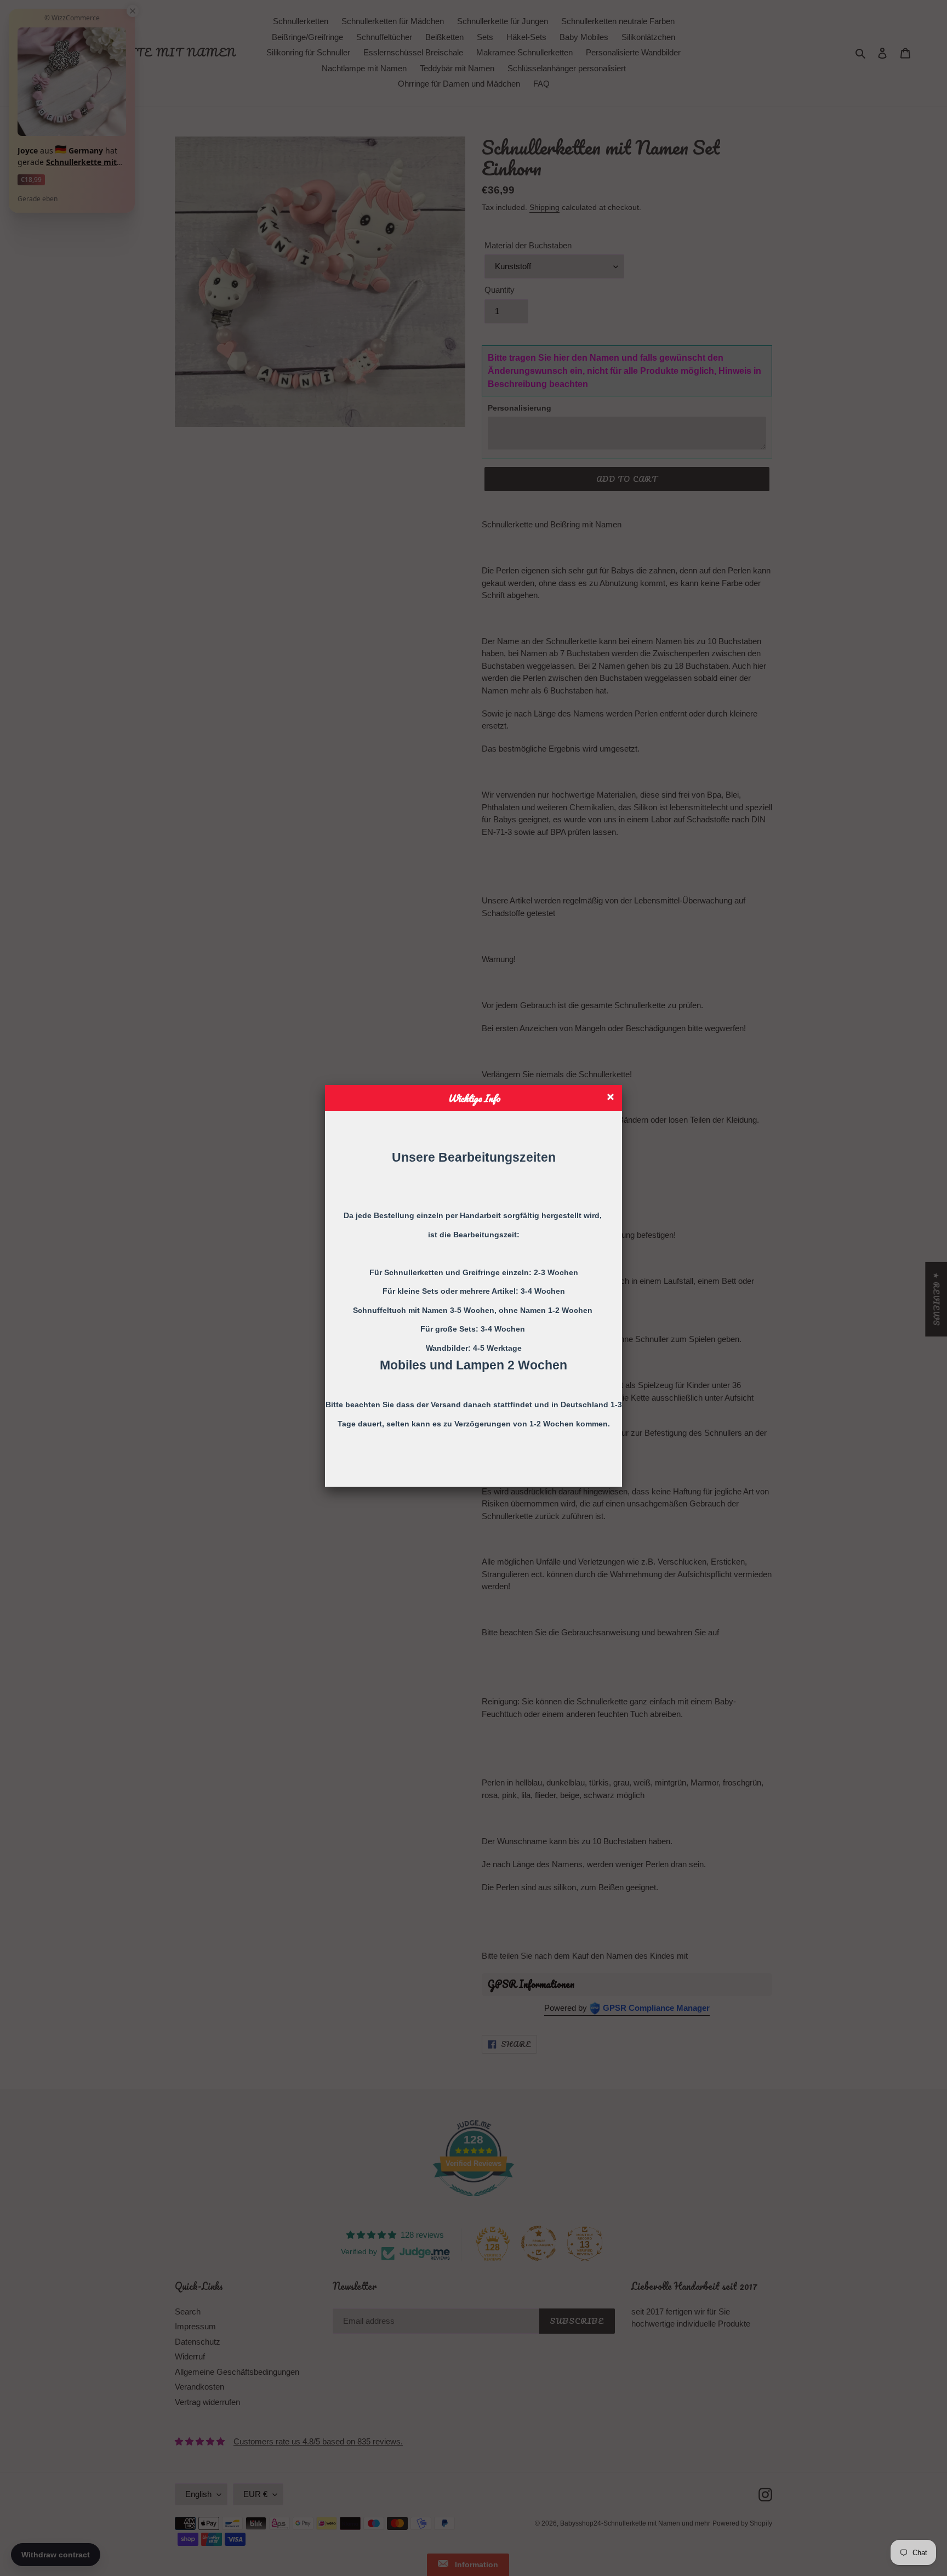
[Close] (612, 1098)
